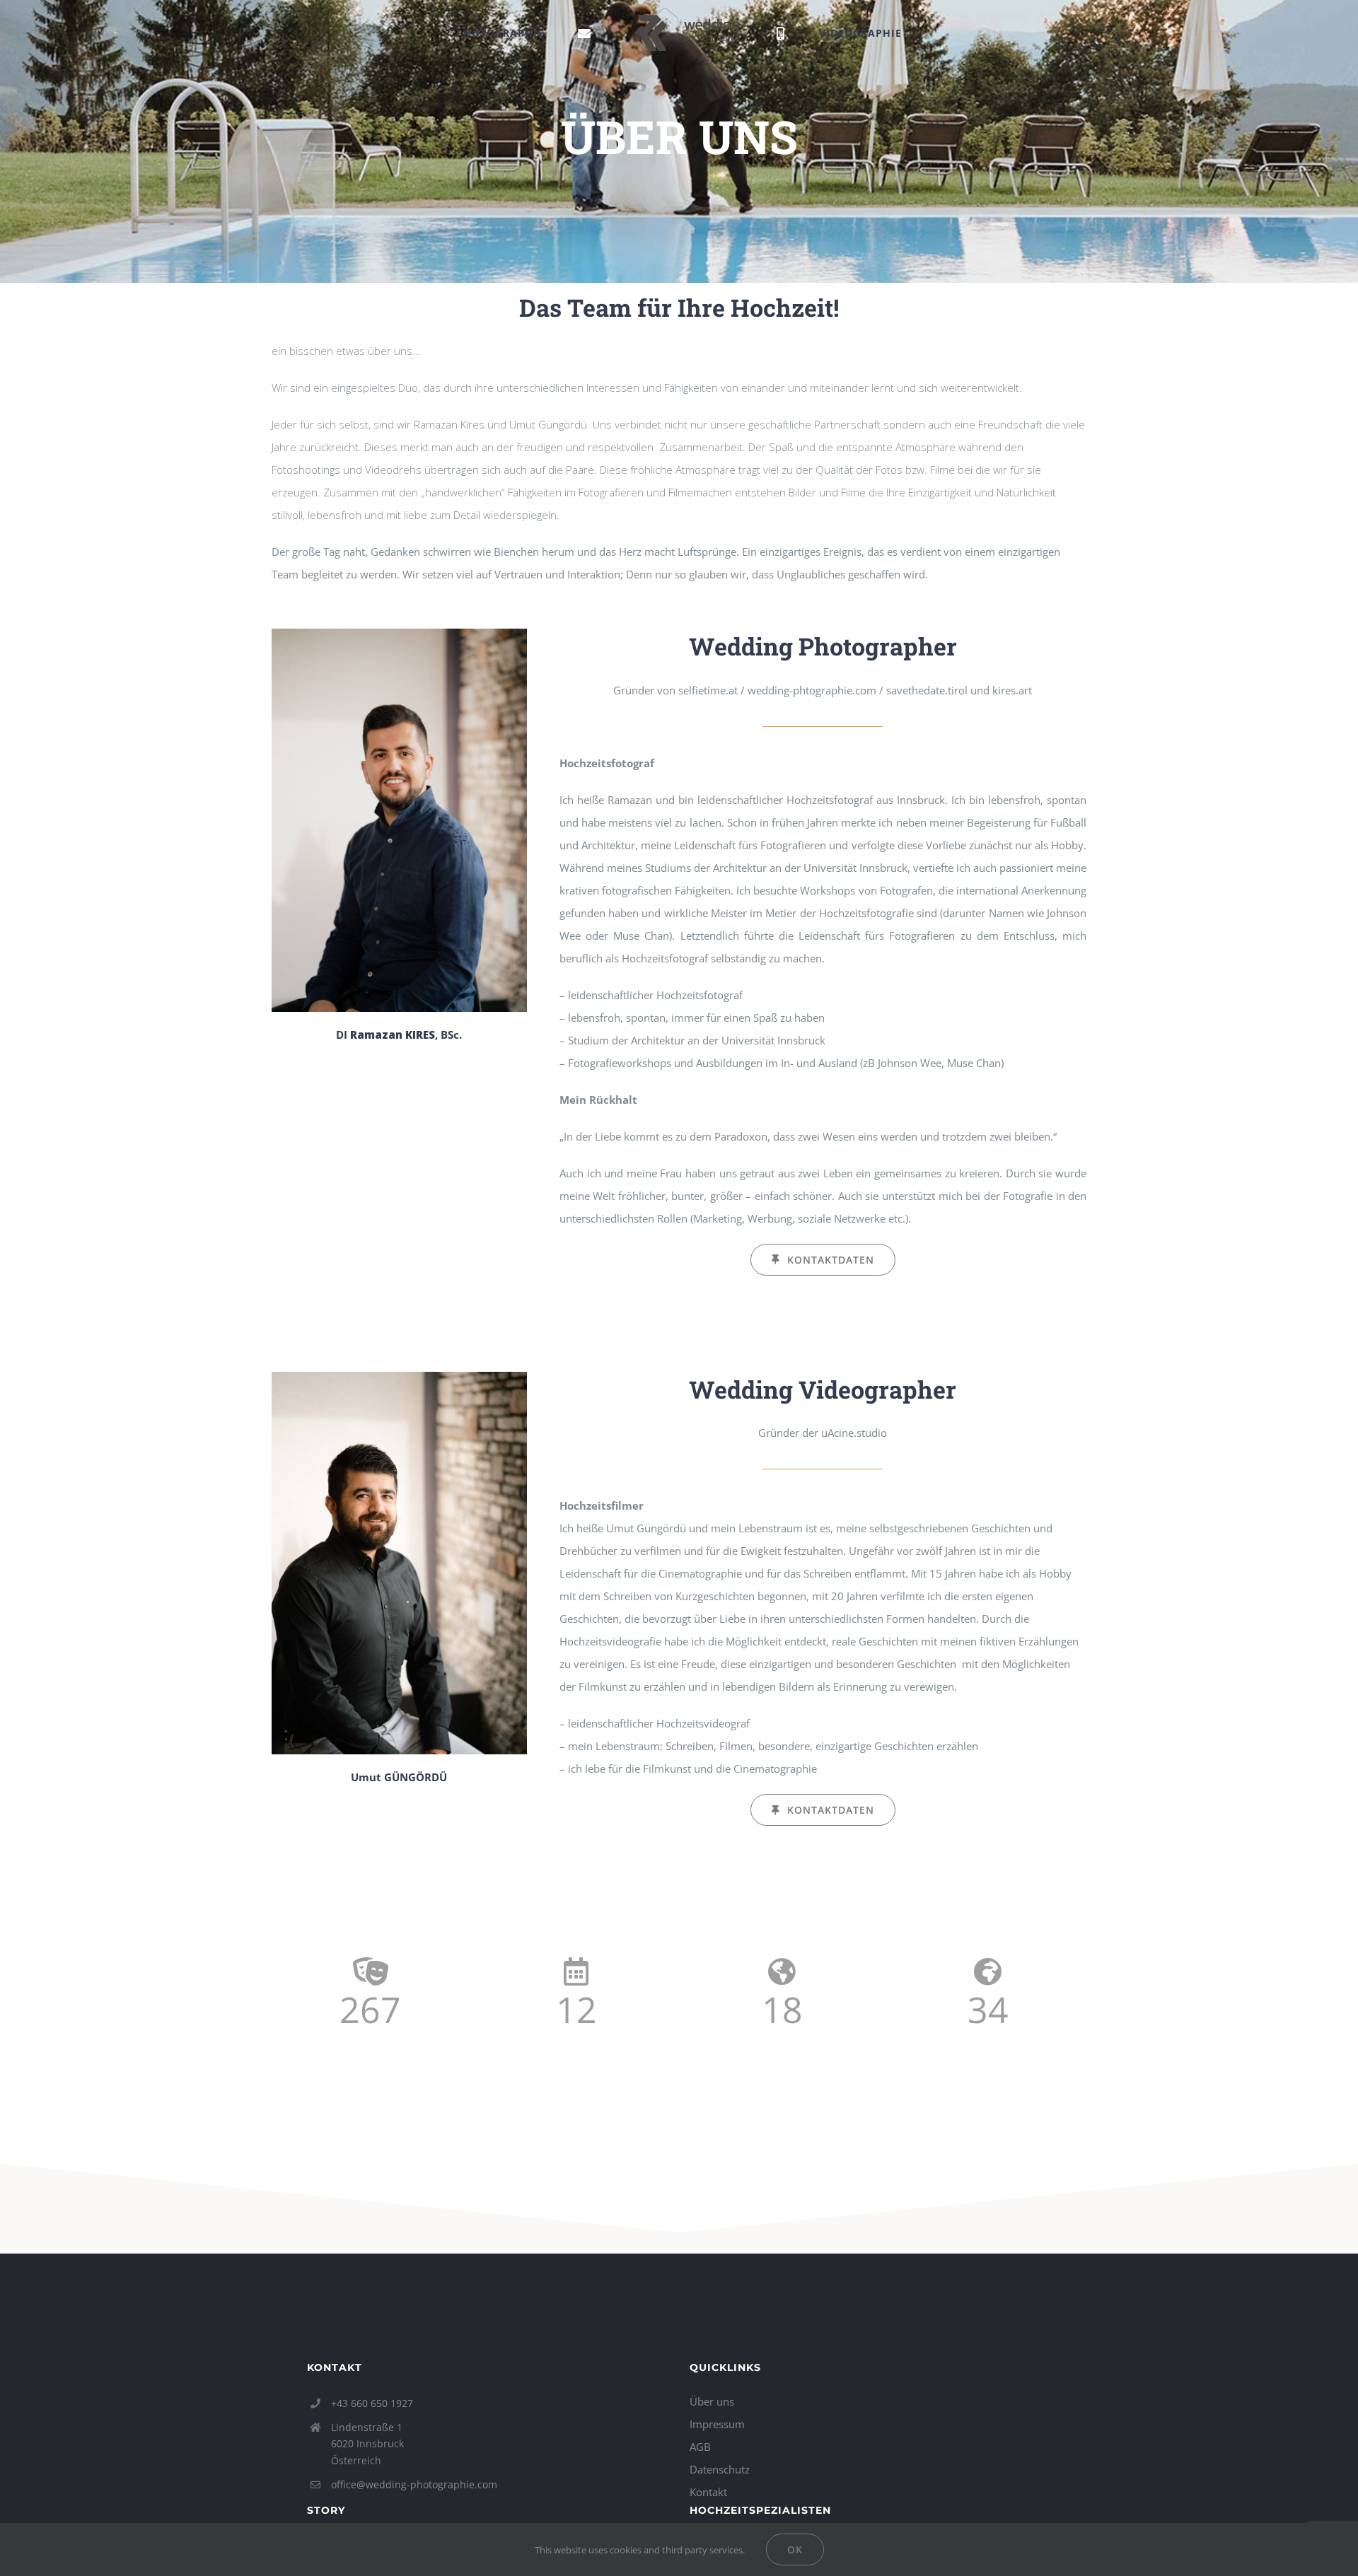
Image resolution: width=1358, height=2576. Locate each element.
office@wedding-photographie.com (414, 2484)
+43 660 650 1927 (372, 2403)
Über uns (712, 2401)
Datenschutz (720, 2469)
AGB (700, 2447)
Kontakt (708, 2492)
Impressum (717, 2424)
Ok (795, 2549)
